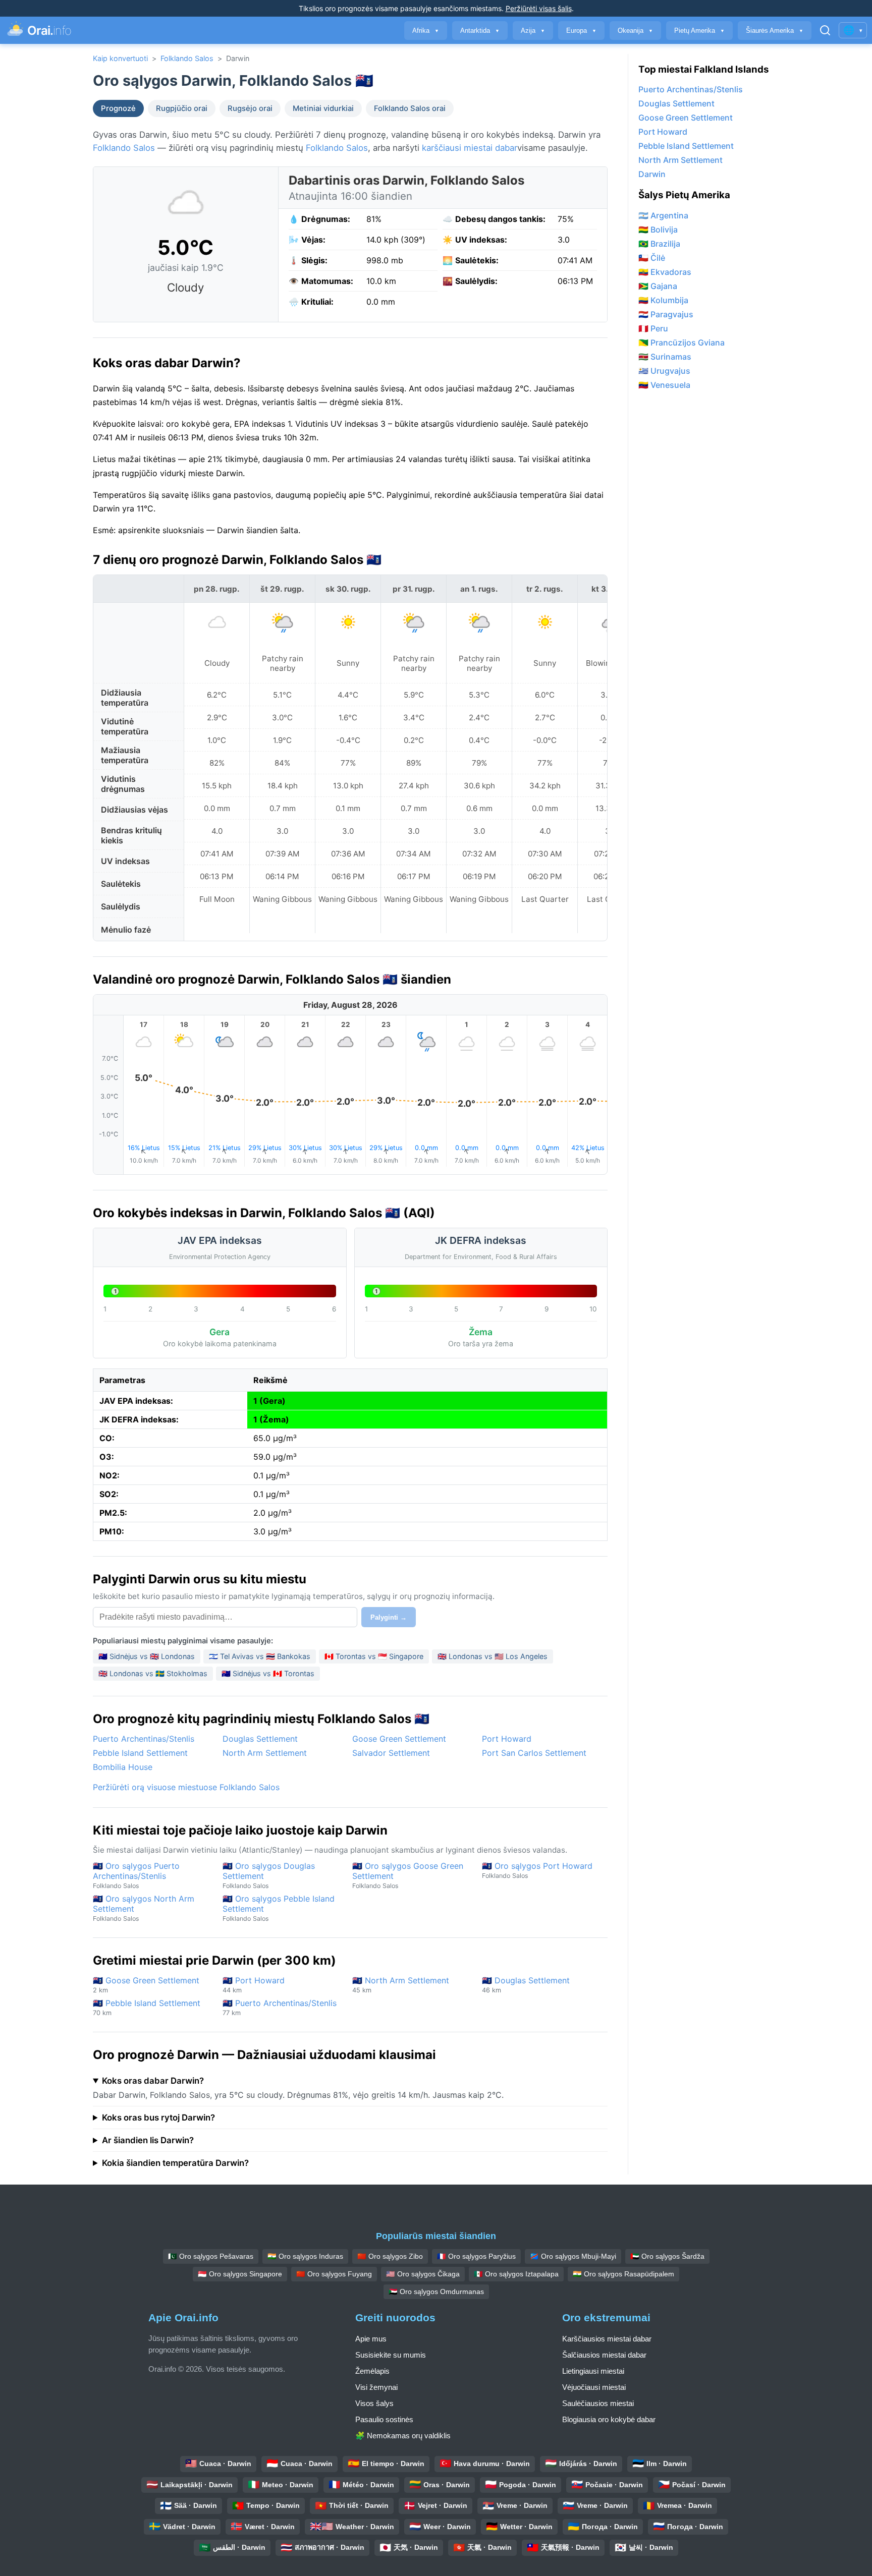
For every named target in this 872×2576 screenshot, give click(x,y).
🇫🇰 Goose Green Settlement (146, 1985)
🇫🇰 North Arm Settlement (401, 1985)
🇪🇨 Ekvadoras (665, 272)
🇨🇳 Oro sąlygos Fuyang (334, 2274)
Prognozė (118, 108)
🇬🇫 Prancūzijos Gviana (682, 342)
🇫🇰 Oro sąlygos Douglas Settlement (269, 1875)
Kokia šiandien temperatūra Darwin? (175, 2163)
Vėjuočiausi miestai (594, 2387)
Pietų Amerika (699, 31)
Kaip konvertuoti (120, 58)
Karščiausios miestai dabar (607, 2339)
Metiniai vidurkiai (323, 108)
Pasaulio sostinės (384, 2419)
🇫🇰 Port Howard (254, 1985)
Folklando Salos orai (410, 108)
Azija (533, 31)
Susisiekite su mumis (391, 2355)
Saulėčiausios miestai (598, 2403)
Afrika (426, 31)
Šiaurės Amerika (775, 31)
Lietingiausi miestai (593, 2371)
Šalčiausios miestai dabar (604, 2355)
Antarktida (480, 31)
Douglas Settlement (260, 1739)
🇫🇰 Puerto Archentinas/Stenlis (280, 2007)
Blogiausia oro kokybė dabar (609, 2419)
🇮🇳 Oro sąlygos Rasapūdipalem (623, 2274)
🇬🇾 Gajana (658, 286)
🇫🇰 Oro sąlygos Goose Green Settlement (408, 1875)
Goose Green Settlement (399, 1739)
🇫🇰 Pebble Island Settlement (147, 2007)
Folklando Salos (187, 58)
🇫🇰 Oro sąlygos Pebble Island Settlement (279, 1908)
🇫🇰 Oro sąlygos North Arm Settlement (144, 1908)
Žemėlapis (372, 2371)
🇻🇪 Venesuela (664, 385)
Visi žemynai (376, 2387)
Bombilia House (123, 1767)
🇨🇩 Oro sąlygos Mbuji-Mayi (573, 2256)
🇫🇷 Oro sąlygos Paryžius (476, 2256)
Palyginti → (389, 1617)
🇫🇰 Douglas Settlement (526, 1985)
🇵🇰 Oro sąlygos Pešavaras (211, 2256)
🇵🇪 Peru (653, 328)
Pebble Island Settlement (140, 1753)
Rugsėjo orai (250, 108)
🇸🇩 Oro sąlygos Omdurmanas (436, 2292)
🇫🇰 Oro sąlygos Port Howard (537, 1870)
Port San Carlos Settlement (534, 1753)
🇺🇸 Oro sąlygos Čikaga (423, 2274)
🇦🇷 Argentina (663, 215)
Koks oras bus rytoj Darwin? (158, 2117)
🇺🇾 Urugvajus (664, 371)
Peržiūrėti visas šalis (539, 8)
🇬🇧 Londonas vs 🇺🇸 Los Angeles (493, 1656)
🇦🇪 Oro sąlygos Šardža (667, 2256)
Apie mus (371, 2339)
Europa (581, 31)
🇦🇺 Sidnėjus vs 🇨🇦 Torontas (268, 1673)
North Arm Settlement (265, 1753)
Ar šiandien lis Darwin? (148, 2140)
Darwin (652, 174)
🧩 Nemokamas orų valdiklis (403, 2436)
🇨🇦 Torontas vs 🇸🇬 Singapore (374, 1656)
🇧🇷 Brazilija (659, 244)
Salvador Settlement (391, 1753)
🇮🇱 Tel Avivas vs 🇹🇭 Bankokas (260, 1656)
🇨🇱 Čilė (652, 258)
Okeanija (635, 31)
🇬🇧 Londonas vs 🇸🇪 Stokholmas (153, 1673)
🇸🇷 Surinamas (665, 357)
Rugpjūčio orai (182, 108)
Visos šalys (374, 2403)
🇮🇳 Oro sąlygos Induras (305, 2256)
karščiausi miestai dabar (470, 148)
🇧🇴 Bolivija (658, 230)
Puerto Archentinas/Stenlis (144, 1739)
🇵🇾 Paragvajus (666, 314)
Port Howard (507, 1739)
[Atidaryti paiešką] (825, 30)
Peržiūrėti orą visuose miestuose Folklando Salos (186, 1787)
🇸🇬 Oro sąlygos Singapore (240, 2274)
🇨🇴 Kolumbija (663, 300)
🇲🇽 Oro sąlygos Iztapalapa (516, 2274)
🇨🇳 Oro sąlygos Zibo (390, 2256)
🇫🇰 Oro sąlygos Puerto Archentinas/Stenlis (136, 1875)
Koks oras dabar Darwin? (153, 2081)
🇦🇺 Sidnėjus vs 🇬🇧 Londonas (147, 1656)
